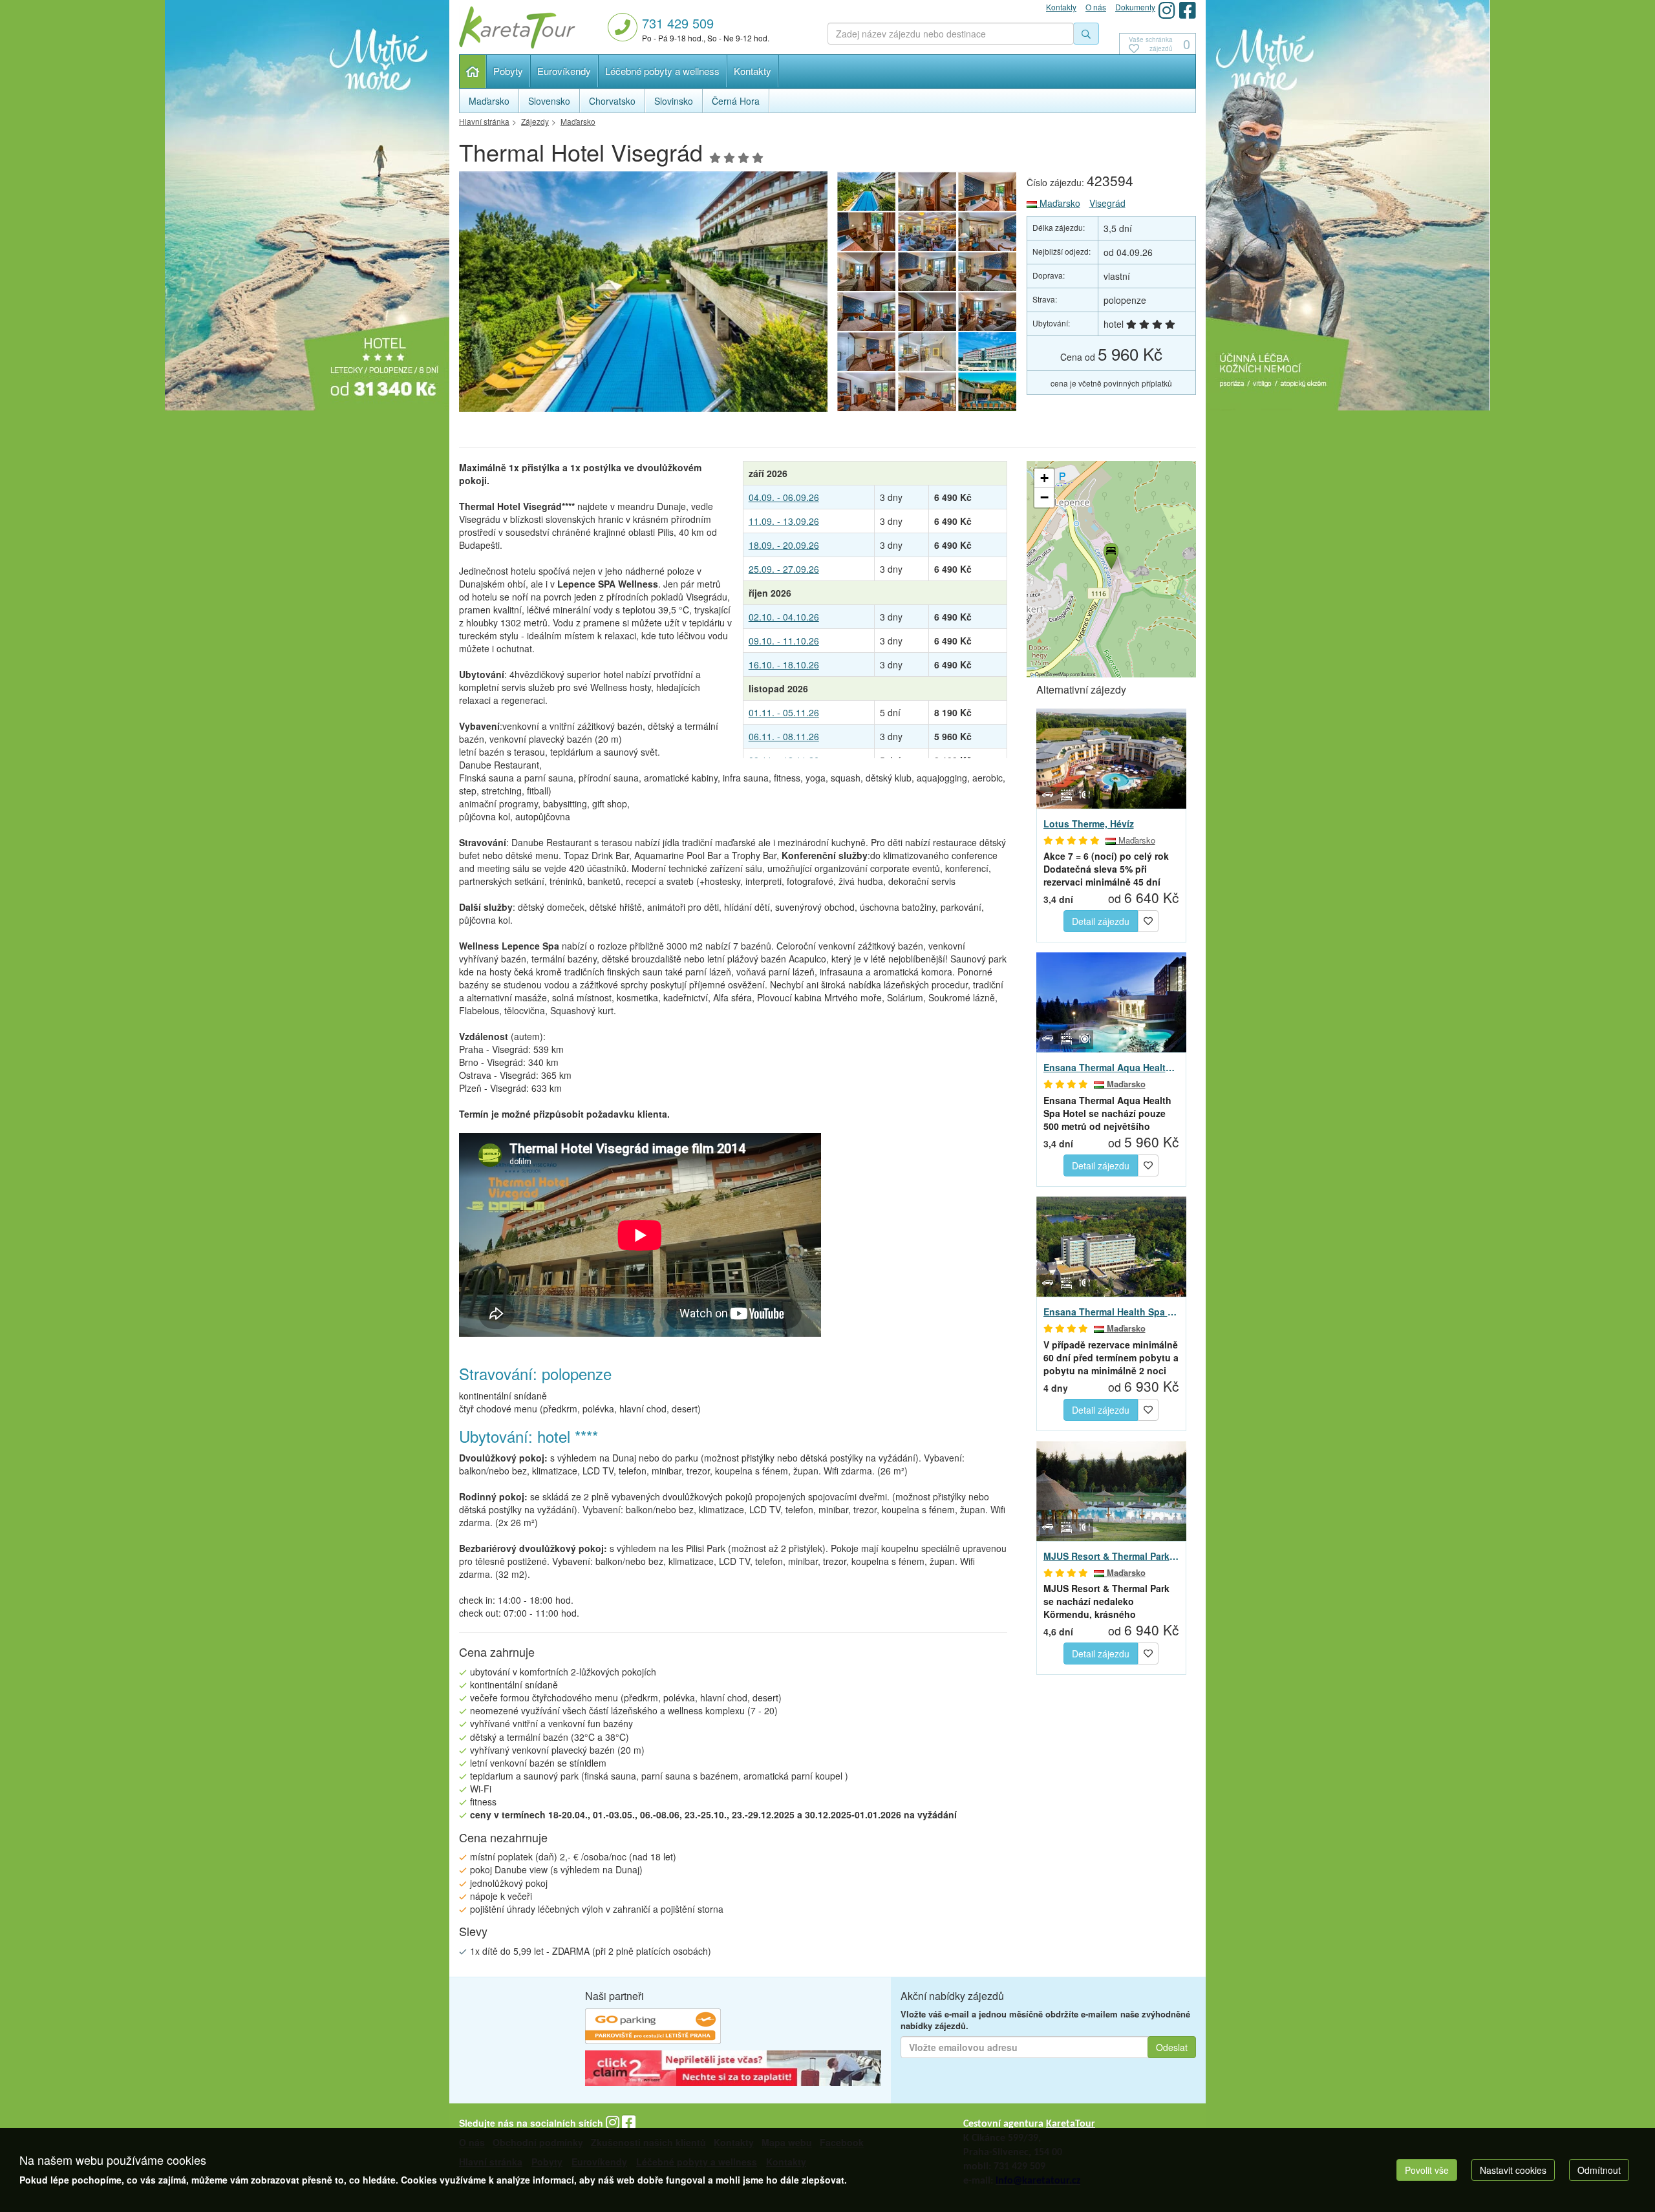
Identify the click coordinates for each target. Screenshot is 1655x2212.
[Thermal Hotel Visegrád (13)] (988, 312)
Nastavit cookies (1513, 2170)
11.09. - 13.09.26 (784, 521)
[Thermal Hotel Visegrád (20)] (927, 231)
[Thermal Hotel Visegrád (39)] (643, 295)
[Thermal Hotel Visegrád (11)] (927, 352)
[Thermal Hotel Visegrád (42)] (988, 191)
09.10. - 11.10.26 (784, 641)
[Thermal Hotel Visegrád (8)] (988, 392)
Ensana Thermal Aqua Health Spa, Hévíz (1112, 1067)
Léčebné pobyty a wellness (662, 71)
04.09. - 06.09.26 (784, 497)
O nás (1096, 7)
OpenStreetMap (1052, 674)
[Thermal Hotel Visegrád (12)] (866, 352)
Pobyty (508, 71)
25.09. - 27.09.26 (784, 569)
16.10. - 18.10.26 (784, 665)
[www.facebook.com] (1188, 10)
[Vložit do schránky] (1148, 920)
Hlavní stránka (473, 71)
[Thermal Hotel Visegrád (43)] (927, 191)
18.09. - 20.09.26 (784, 545)
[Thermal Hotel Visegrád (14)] (927, 312)
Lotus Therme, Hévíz (1089, 824)
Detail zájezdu (1101, 921)
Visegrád (1107, 203)
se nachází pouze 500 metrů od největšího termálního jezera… (1107, 1113)
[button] (1110, 554)
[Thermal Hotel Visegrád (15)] (866, 312)
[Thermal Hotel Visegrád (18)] (866, 271)
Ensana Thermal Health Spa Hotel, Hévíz (1112, 1312)
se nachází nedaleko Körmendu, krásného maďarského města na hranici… (1106, 1601)
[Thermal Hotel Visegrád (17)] (927, 271)
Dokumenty (1135, 7)
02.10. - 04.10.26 (784, 617)
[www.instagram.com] (1167, 10)
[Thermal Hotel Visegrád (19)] (988, 231)
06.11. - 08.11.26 (784, 736)
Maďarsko (1059, 203)
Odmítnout (1599, 2170)
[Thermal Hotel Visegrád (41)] (866, 231)
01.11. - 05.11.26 (784, 712)
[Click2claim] (733, 2070)
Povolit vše (1427, 2170)
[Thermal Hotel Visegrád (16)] (988, 271)
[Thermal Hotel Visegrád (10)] (866, 392)
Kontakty (753, 71)
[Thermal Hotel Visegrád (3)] (988, 352)
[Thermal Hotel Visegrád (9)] (927, 392)
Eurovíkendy (564, 71)
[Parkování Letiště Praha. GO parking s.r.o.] (653, 2028)
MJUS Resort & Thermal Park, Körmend (1112, 1556)
